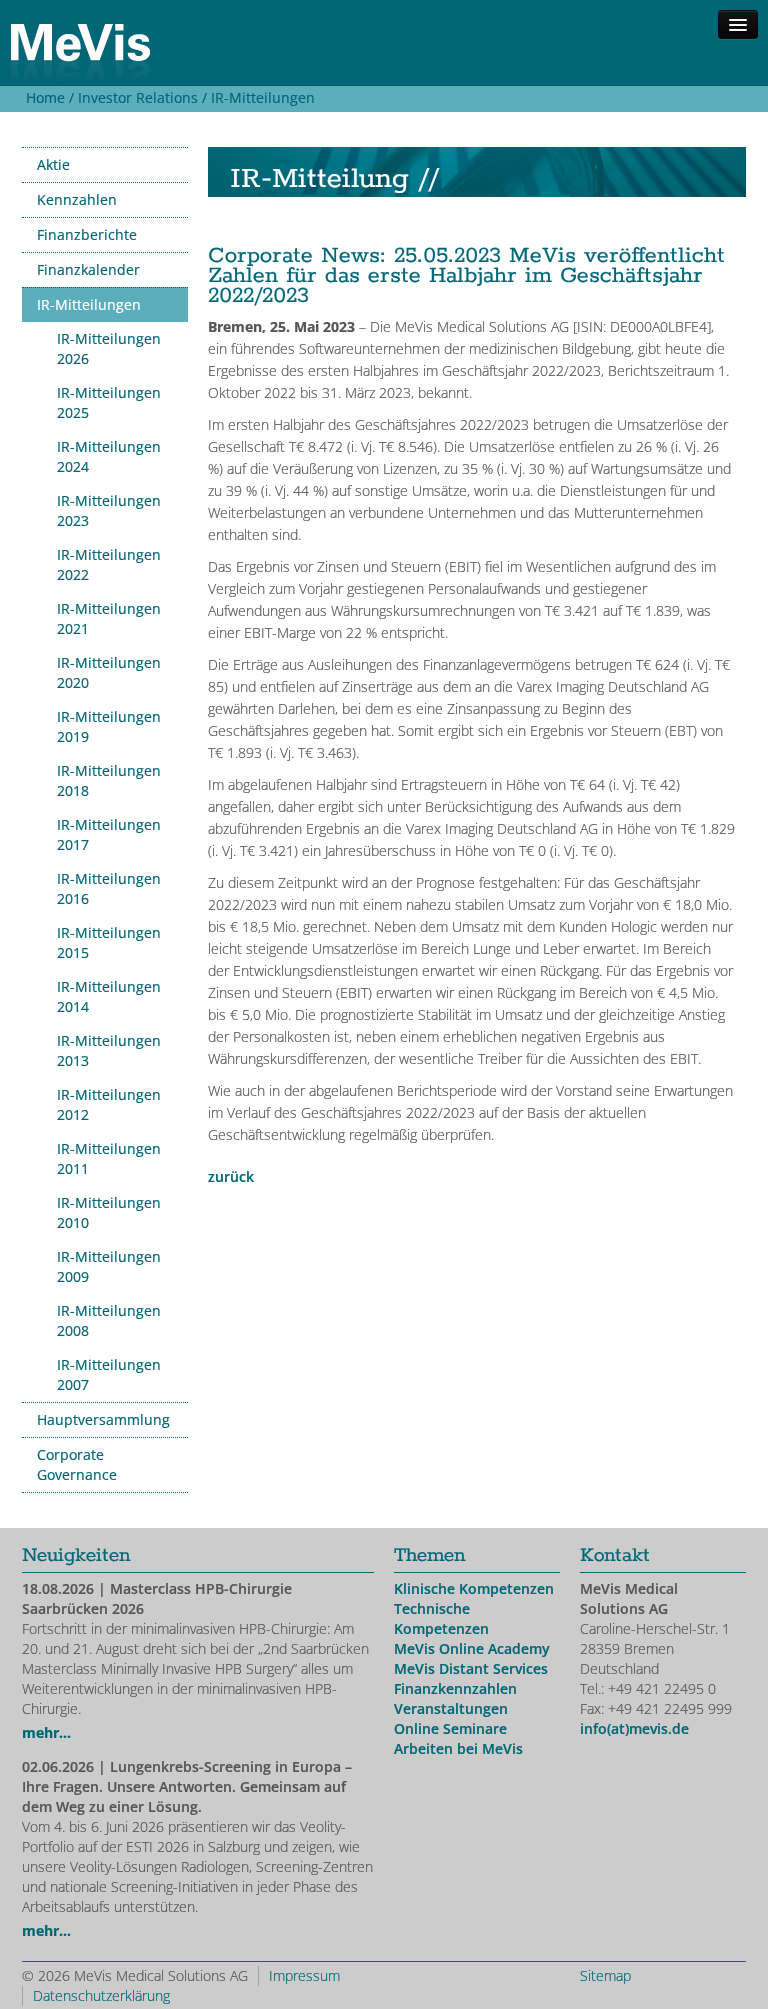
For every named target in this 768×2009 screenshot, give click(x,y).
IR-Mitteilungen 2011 (109, 1158)
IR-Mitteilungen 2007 (109, 1374)
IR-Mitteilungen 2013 (109, 1050)
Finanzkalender (88, 269)
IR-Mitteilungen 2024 (109, 456)
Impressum (304, 1975)
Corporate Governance (77, 1464)
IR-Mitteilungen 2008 (109, 1320)
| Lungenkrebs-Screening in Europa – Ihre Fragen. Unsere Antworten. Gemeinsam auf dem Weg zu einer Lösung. (187, 1786)
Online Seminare (450, 1728)
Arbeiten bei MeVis (458, 1748)
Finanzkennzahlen (455, 1688)
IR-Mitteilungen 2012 (109, 1104)
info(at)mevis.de (634, 1728)
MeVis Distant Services (471, 1668)
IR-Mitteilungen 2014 (109, 996)
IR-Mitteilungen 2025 (109, 402)
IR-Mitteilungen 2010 (109, 1212)
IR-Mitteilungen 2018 (109, 780)
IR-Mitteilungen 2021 (109, 618)
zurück (231, 1176)
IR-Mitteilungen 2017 (109, 834)
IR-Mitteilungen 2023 (109, 510)
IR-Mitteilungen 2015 (109, 942)
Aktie (53, 164)
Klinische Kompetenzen (474, 1588)
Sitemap (605, 1975)
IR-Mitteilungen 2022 (109, 564)
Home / (48, 97)
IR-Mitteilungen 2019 (109, 726)
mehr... (46, 1732)
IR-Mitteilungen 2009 (109, 1266)
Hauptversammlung (103, 1419)
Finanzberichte (87, 234)
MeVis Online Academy (472, 1648)
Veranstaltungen (451, 1708)
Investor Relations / (140, 97)
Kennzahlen (77, 199)
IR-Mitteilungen (263, 97)
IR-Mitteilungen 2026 (109, 348)
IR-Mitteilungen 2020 (109, 672)
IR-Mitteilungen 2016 (109, 888)
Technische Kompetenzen (441, 1618)
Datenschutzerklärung (101, 1995)
